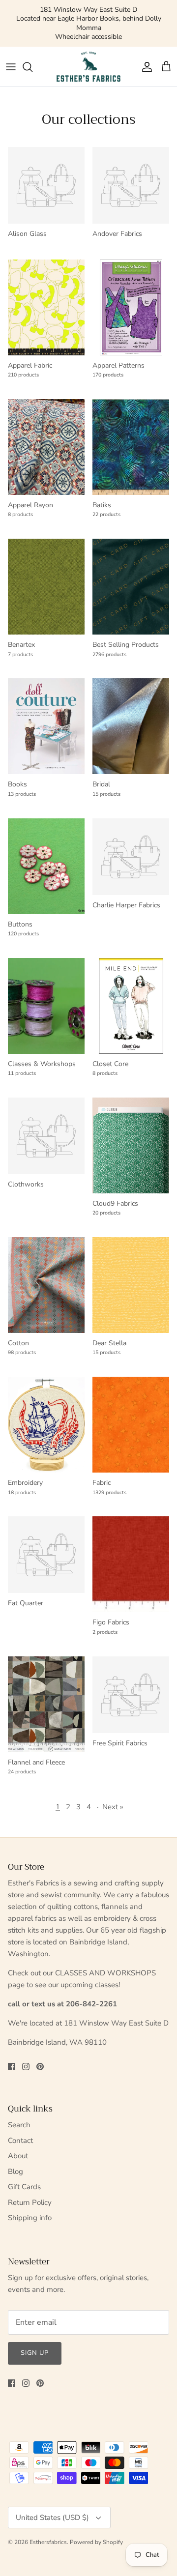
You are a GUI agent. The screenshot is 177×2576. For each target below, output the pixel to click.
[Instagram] (26, 2058)
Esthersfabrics (48, 2533)
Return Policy (30, 2194)
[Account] (145, 58)
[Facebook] (12, 2058)
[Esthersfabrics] (88, 58)
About (18, 2147)
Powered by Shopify (96, 2533)
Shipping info (30, 2209)
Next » (113, 1798)
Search (19, 2116)
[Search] (32, 58)
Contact (20, 2132)
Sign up (35, 2344)
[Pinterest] (40, 2058)
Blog (15, 2163)
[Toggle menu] (11, 58)
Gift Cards (24, 2178)
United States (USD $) (52, 2509)
